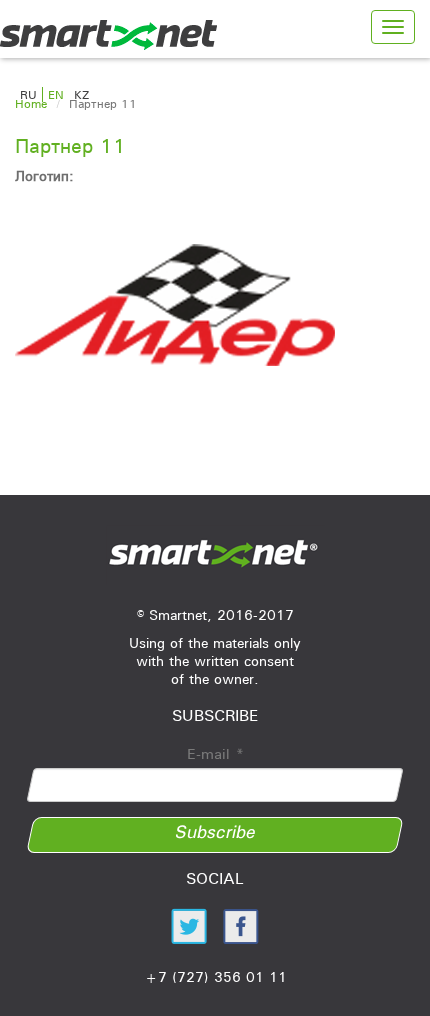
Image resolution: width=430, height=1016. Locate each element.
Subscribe (216, 832)
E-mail (215, 754)
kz (81, 94)
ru (28, 94)
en (56, 94)
